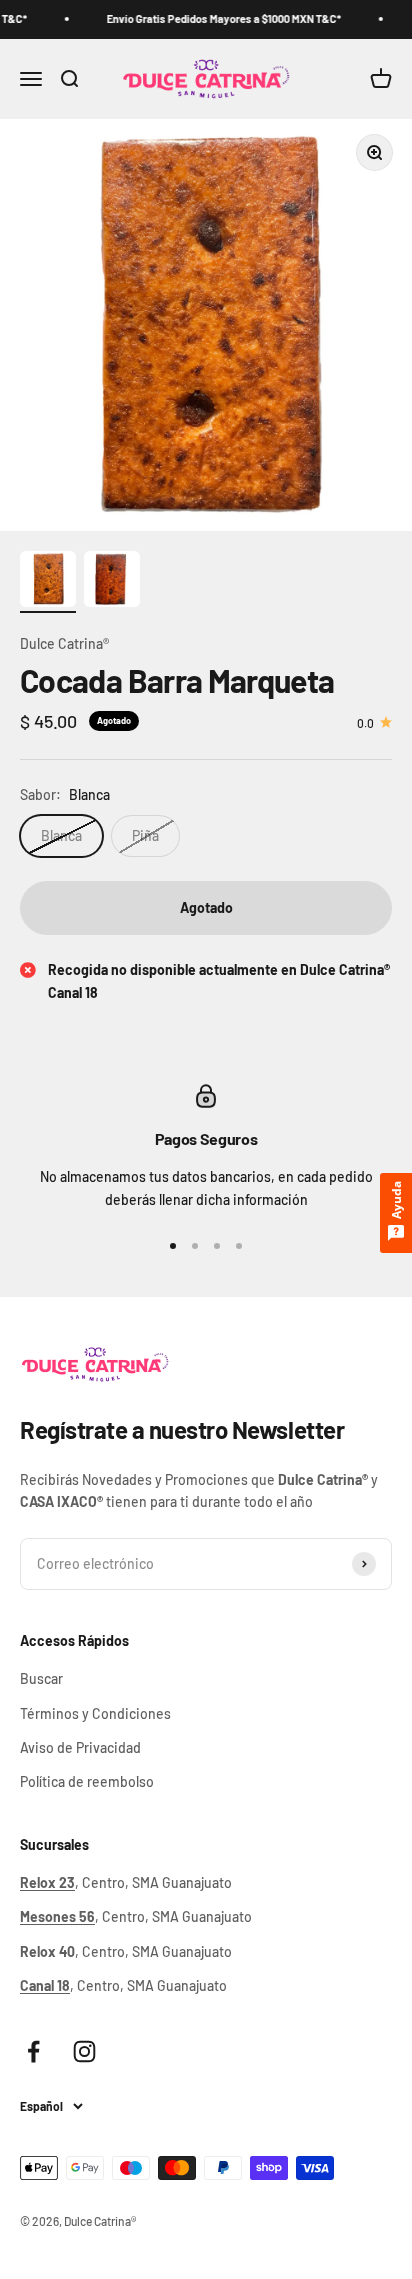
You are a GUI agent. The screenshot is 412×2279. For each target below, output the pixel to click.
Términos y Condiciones (95, 1713)
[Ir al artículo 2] (112, 582)
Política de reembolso (87, 1781)
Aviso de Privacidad (80, 1747)
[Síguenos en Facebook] (33, 2051)
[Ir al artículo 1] (48, 582)
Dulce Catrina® (64, 643)
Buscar (41, 1678)
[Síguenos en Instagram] (84, 2051)
